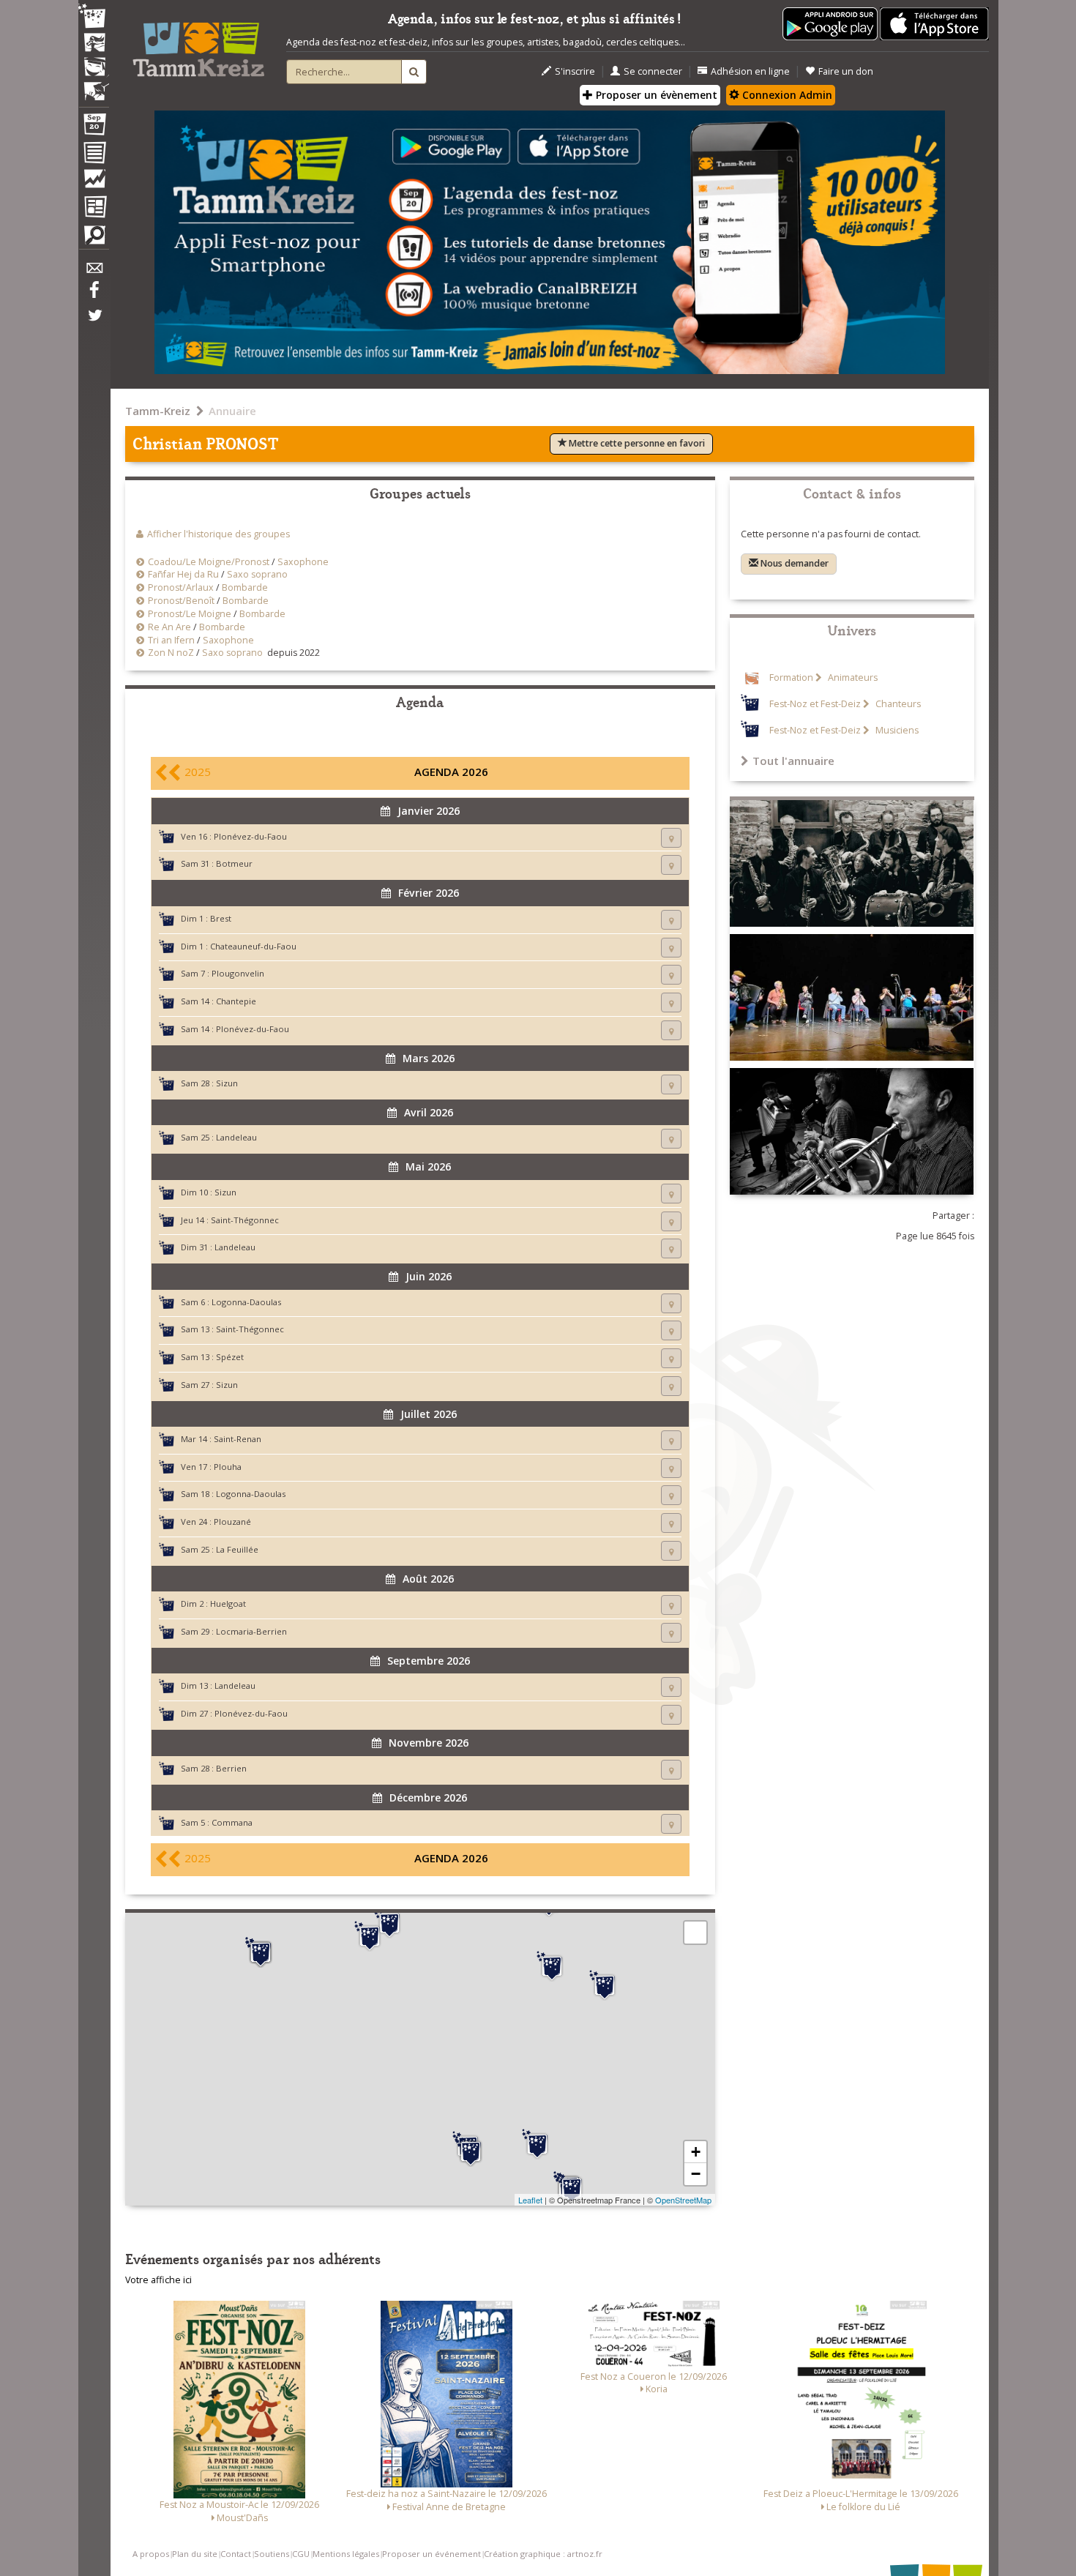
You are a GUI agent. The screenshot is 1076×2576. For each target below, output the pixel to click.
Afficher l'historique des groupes (218, 534)
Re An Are (169, 627)
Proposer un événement (431, 2554)
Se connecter (653, 71)
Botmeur (234, 863)
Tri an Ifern (171, 640)
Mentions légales (346, 2554)
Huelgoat (228, 1604)
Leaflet (530, 2200)
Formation (791, 677)
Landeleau (236, 1137)
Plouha (228, 1467)
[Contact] (94, 272)
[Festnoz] (94, 17)
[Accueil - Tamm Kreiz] (198, 44)
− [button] (696, 2174)
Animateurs (852, 677)
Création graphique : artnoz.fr (543, 2554)
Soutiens (272, 2554)
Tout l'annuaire (793, 761)
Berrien (231, 1768)
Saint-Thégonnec (245, 1220)
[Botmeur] (370, 1936)
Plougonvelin (238, 973)
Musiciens (896, 730)
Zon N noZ (171, 653)
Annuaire (232, 411)
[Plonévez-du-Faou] (471, 2151)
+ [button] (696, 2152)
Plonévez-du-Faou (250, 836)
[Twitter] (94, 323)
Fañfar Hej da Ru (183, 574)
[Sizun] (261, 1952)
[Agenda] (94, 127)
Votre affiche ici (158, 2280)
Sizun (227, 1083)
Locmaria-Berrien (251, 1631)
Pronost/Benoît (181, 601)
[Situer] (671, 838)
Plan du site (195, 2554)
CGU (301, 2554)
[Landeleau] (537, 2144)
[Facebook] (94, 295)
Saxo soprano (257, 574)
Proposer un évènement (655, 95)
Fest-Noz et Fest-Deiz (815, 704)
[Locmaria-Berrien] (605, 1985)
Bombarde (245, 587)
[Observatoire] (94, 182)
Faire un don (846, 71)
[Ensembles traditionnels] (94, 86)
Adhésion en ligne (750, 71)
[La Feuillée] (389, 1923)
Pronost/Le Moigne (190, 614)
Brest (221, 918)
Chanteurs (897, 704)
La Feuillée (237, 1549)
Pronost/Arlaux (181, 587)
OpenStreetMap (683, 2200)
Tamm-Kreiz (158, 411)
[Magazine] (94, 209)
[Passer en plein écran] (695, 1933)
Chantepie (236, 1001)
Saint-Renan (238, 1439)
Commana (232, 1822)
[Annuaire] (94, 155)
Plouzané (232, 1522)
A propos (151, 2554)
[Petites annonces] (94, 239)
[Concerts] (94, 44)
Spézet (230, 1357)
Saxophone (303, 562)
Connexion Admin (786, 95)
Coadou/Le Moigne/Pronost (209, 562)
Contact (236, 2554)
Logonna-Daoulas (246, 1302)
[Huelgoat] (552, 1966)
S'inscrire (575, 71)
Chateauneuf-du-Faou (253, 946)
